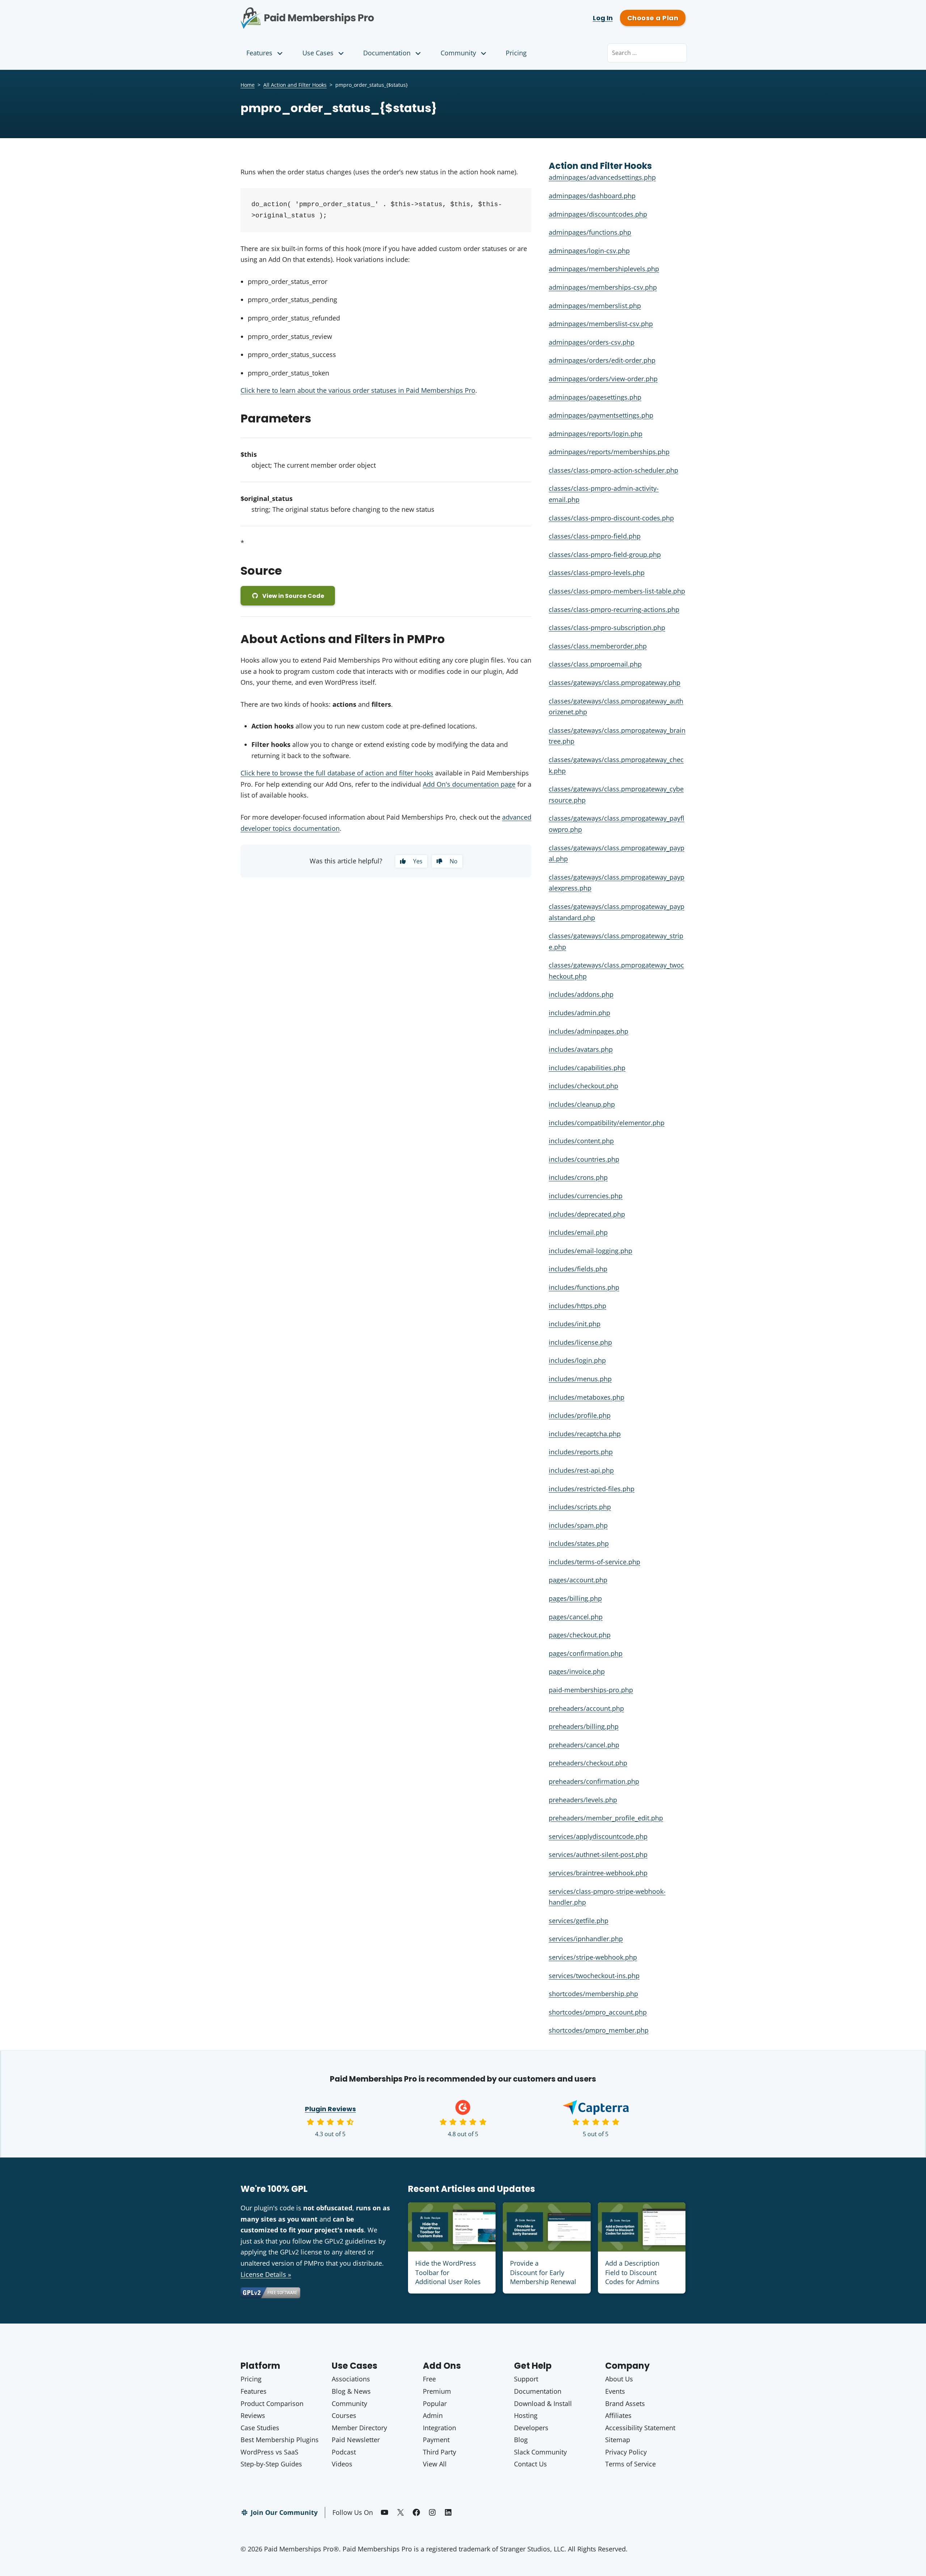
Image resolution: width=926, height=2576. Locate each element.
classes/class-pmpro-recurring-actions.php (614, 609)
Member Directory (359, 2428)
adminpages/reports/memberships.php (609, 452)
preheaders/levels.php (583, 1800)
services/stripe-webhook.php (593, 1957)
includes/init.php (575, 1324)
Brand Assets (625, 2403)
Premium (437, 2391)
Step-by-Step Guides (271, 2464)
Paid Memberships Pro (347, 13)
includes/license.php (580, 1342)
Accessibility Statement (640, 2428)
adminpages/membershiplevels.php (604, 269)
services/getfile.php (579, 1921)
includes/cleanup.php (582, 1104)
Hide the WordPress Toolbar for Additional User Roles (448, 2272)
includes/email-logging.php (591, 1251)
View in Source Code (293, 596)
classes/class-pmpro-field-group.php (605, 554)
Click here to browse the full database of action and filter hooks (337, 773)
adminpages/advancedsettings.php (602, 177)
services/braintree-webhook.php (598, 1873)
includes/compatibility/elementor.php (607, 1123)
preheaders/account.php (586, 1708)
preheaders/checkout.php (588, 1763)
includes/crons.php (578, 1177)
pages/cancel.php (576, 1617)
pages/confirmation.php (586, 1653)
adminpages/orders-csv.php (592, 342)
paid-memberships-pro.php (591, 1690)
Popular (435, 2403)
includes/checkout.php (583, 1086)
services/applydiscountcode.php (598, 1836)
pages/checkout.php (580, 1635)
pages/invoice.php (577, 1671)
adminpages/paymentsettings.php (601, 415)
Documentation (387, 53)
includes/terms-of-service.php (594, 1562)
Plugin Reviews (330, 2109)
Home (248, 85)
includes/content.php (581, 1141)
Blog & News (351, 2391)
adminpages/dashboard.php (592, 196)
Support (526, 2379)
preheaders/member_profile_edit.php (606, 1818)
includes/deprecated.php (587, 1214)
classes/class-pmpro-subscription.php (607, 628)
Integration (439, 2428)
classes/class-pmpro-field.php (595, 536)
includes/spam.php (578, 1525)
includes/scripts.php (580, 1507)
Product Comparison (272, 2403)
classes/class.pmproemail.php (595, 664)
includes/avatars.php (581, 1049)
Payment (436, 2440)
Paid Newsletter (356, 2440)
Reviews (253, 2415)
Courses (344, 2415)
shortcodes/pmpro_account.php (598, 2012)
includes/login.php (577, 1360)
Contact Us (530, 2464)
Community (458, 53)
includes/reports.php (581, 1452)
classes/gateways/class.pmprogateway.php (615, 683)
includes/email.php (578, 1232)
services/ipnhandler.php (586, 1939)
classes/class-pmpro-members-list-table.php (617, 591)
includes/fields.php (578, 1269)
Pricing (516, 53)
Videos (342, 2464)
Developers (531, 2428)
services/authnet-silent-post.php (598, 1854)
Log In (603, 18)
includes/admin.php (579, 1013)
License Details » (266, 2274)
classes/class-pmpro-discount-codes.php (611, 518)
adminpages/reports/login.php (596, 434)
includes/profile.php (580, 1415)
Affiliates (618, 2415)
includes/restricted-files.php (592, 1489)
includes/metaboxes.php (587, 1397)
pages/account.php (578, 1580)
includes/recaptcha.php (585, 1434)
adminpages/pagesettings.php (595, 397)
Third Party (439, 2452)
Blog (521, 2440)
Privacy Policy (626, 2452)
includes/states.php (579, 1543)
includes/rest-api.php (581, 1470)
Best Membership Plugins (280, 2440)
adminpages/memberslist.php (595, 306)
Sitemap (618, 2440)
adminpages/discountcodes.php (598, 214)
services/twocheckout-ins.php (594, 1976)
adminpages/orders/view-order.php (603, 379)
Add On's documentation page (469, 784)
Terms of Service (630, 2464)
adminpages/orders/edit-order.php (602, 360)
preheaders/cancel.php (584, 1745)
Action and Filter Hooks (600, 166)
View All (435, 2464)
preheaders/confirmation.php (594, 1781)
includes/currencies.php (586, 1196)
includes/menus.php (580, 1379)
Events (615, 2391)
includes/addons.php (581, 994)
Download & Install (543, 2403)
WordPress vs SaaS (269, 2452)
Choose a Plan (653, 18)
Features (259, 53)
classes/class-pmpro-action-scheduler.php (613, 470)
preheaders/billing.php (584, 1726)
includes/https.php (577, 1306)
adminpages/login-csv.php (589, 251)
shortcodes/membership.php (593, 1994)
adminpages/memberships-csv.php (603, 287)
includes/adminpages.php (589, 1031)
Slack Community (540, 2452)
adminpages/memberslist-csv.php (601, 324)
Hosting (526, 2415)
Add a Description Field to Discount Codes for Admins (632, 2272)
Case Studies (260, 2428)
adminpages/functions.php (590, 232)
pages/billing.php (575, 1598)
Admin (433, 2415)
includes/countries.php (584, 1159)
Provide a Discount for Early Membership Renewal (543, 2272)
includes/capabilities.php (587, 1068)
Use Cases (318, 53)
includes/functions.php (584, 1287)
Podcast (344, 2452)
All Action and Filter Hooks (295, 85)
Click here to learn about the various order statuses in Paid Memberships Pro (358, 390)
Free (429, 2379)
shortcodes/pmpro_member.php (599, 2030)
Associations (351, 2379)
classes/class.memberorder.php (598, 646)
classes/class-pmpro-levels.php (597, 573)
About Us (619, 2379)
